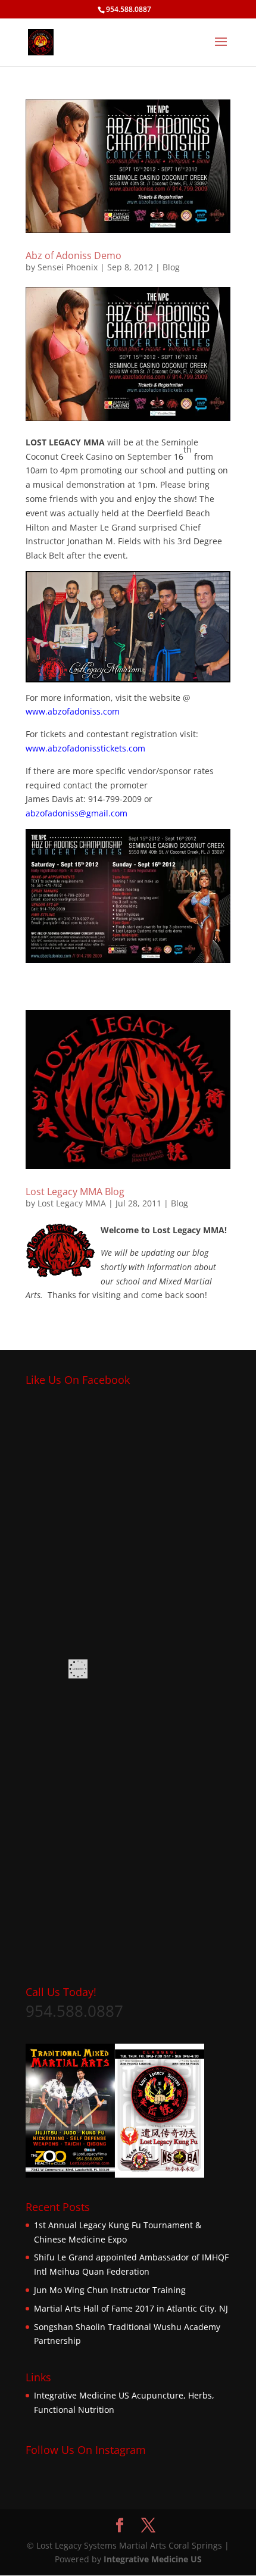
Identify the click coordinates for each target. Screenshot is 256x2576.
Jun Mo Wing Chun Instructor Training (110, 2290)
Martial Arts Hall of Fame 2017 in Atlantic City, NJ (131, 2308)
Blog (171, 267)
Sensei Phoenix (68, 267)
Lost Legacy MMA (72, 1203)
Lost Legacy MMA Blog (75, 1192)
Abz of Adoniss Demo (74, 255)
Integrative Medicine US (82, 2395)
